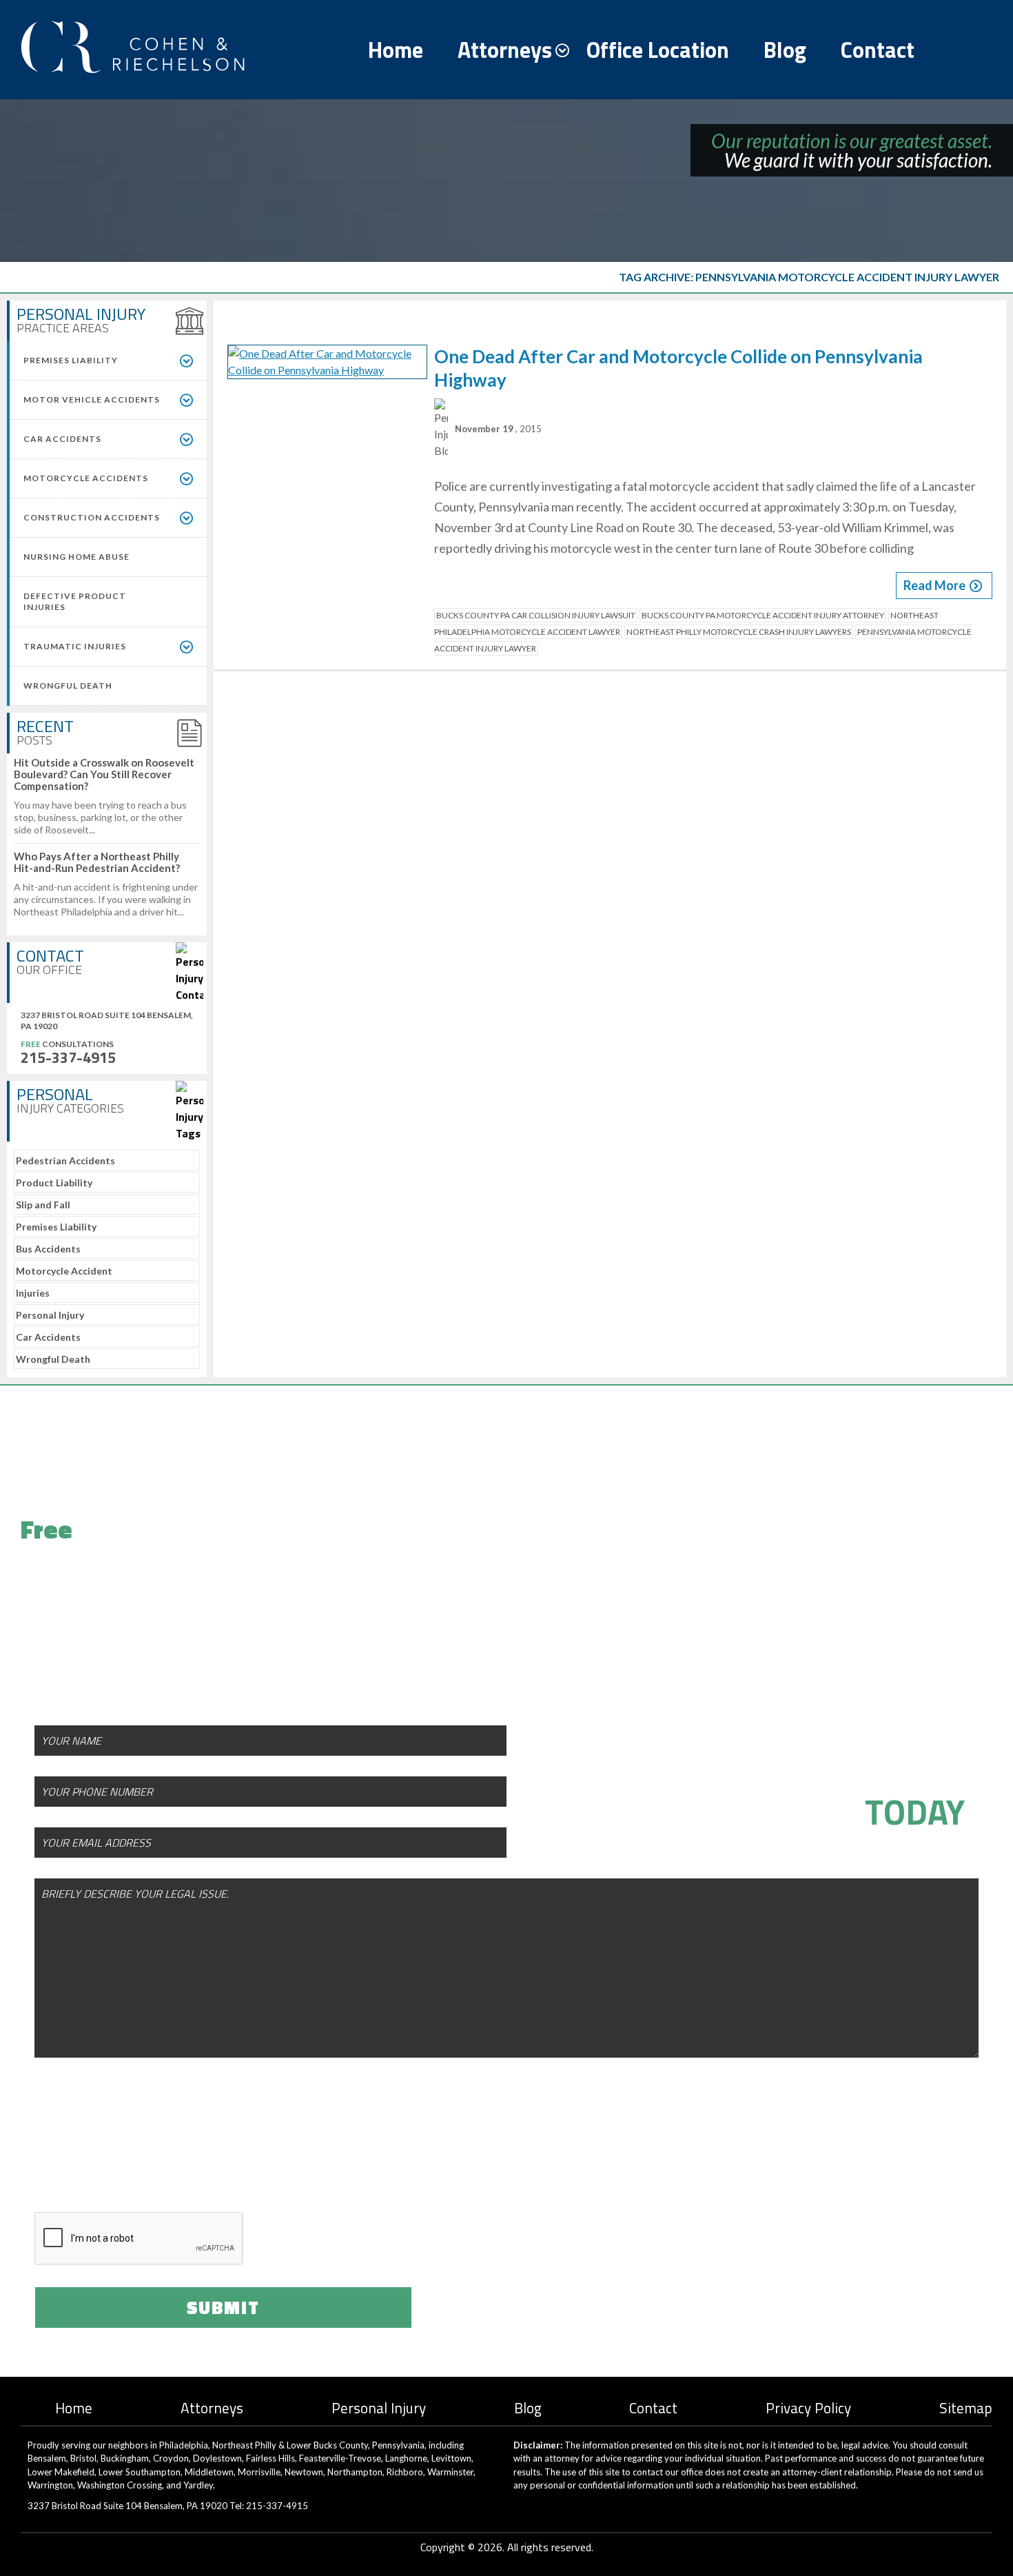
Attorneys (505, 50)
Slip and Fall (43, 1205)
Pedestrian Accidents (65, 1160)
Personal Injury (50, 1315)
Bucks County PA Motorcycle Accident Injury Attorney (763, 615)
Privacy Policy (808, 2408)
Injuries (33, 1293)
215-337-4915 (68, 1057)
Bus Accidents (48, 1249)
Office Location (658, 50)
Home (396, 50)
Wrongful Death (53, 1359)
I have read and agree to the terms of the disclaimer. (236, 2159)
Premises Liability (56, 1227)
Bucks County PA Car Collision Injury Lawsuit (536, 615)
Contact (878, 50)
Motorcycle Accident (64, 1271)
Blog (785, 50)
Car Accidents (48, 1337)
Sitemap (966, 2408)
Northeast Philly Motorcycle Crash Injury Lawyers (739, 632)
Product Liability (54, 1183)
